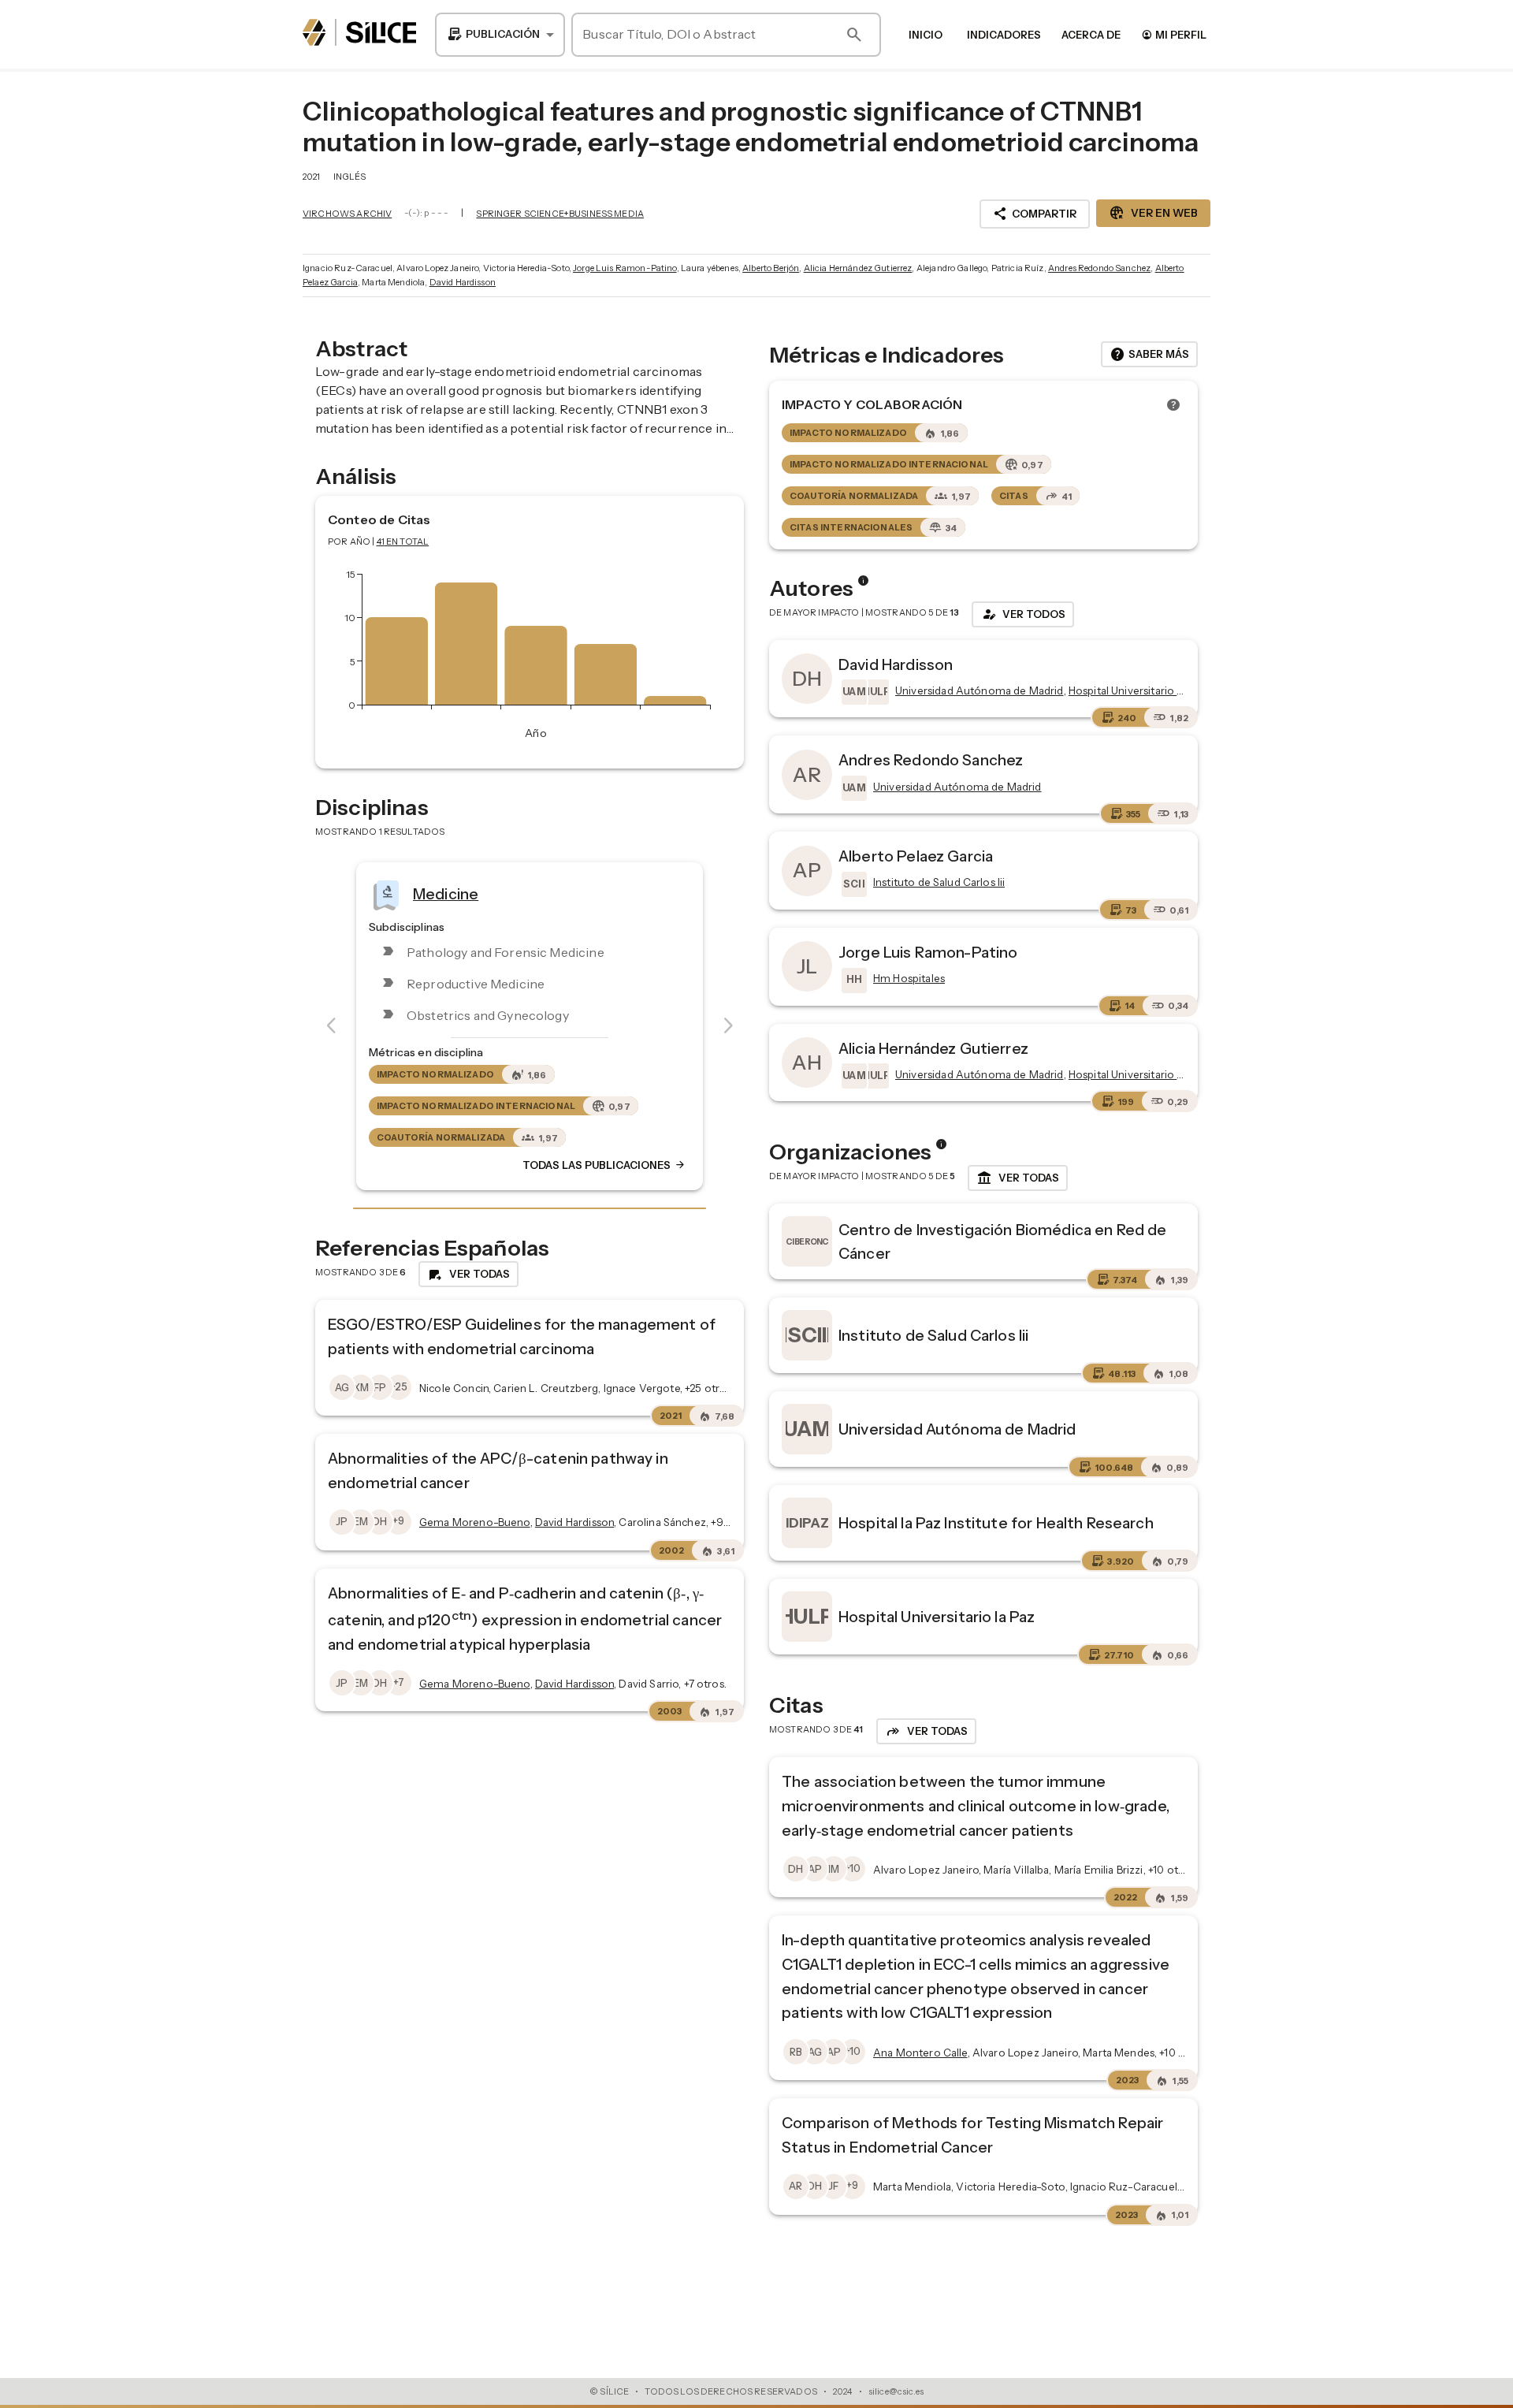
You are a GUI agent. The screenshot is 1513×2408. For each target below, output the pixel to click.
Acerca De (1091, 35)
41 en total (403, 542)
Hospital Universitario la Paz (937, 1617)
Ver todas (1018, 1178)
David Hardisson (463, 282)
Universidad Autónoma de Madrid (957, 1429)
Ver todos (1023, 614)
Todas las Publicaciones (604, 1166)
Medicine (446, 894)
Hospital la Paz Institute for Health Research (996, 1523)
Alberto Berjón (771, 268)
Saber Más (1149, 355)
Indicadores (1004, 35)
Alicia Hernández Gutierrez (858, 268)
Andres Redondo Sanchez (1099, 268)
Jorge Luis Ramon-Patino (625, 268)
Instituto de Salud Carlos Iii (933, 1335)
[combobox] (500, 35)
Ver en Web (1153, 213)
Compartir (1035, 214)
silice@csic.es (896, 2391)
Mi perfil (1174, 34)
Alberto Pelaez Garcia (916, 856)
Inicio (926, 35)
